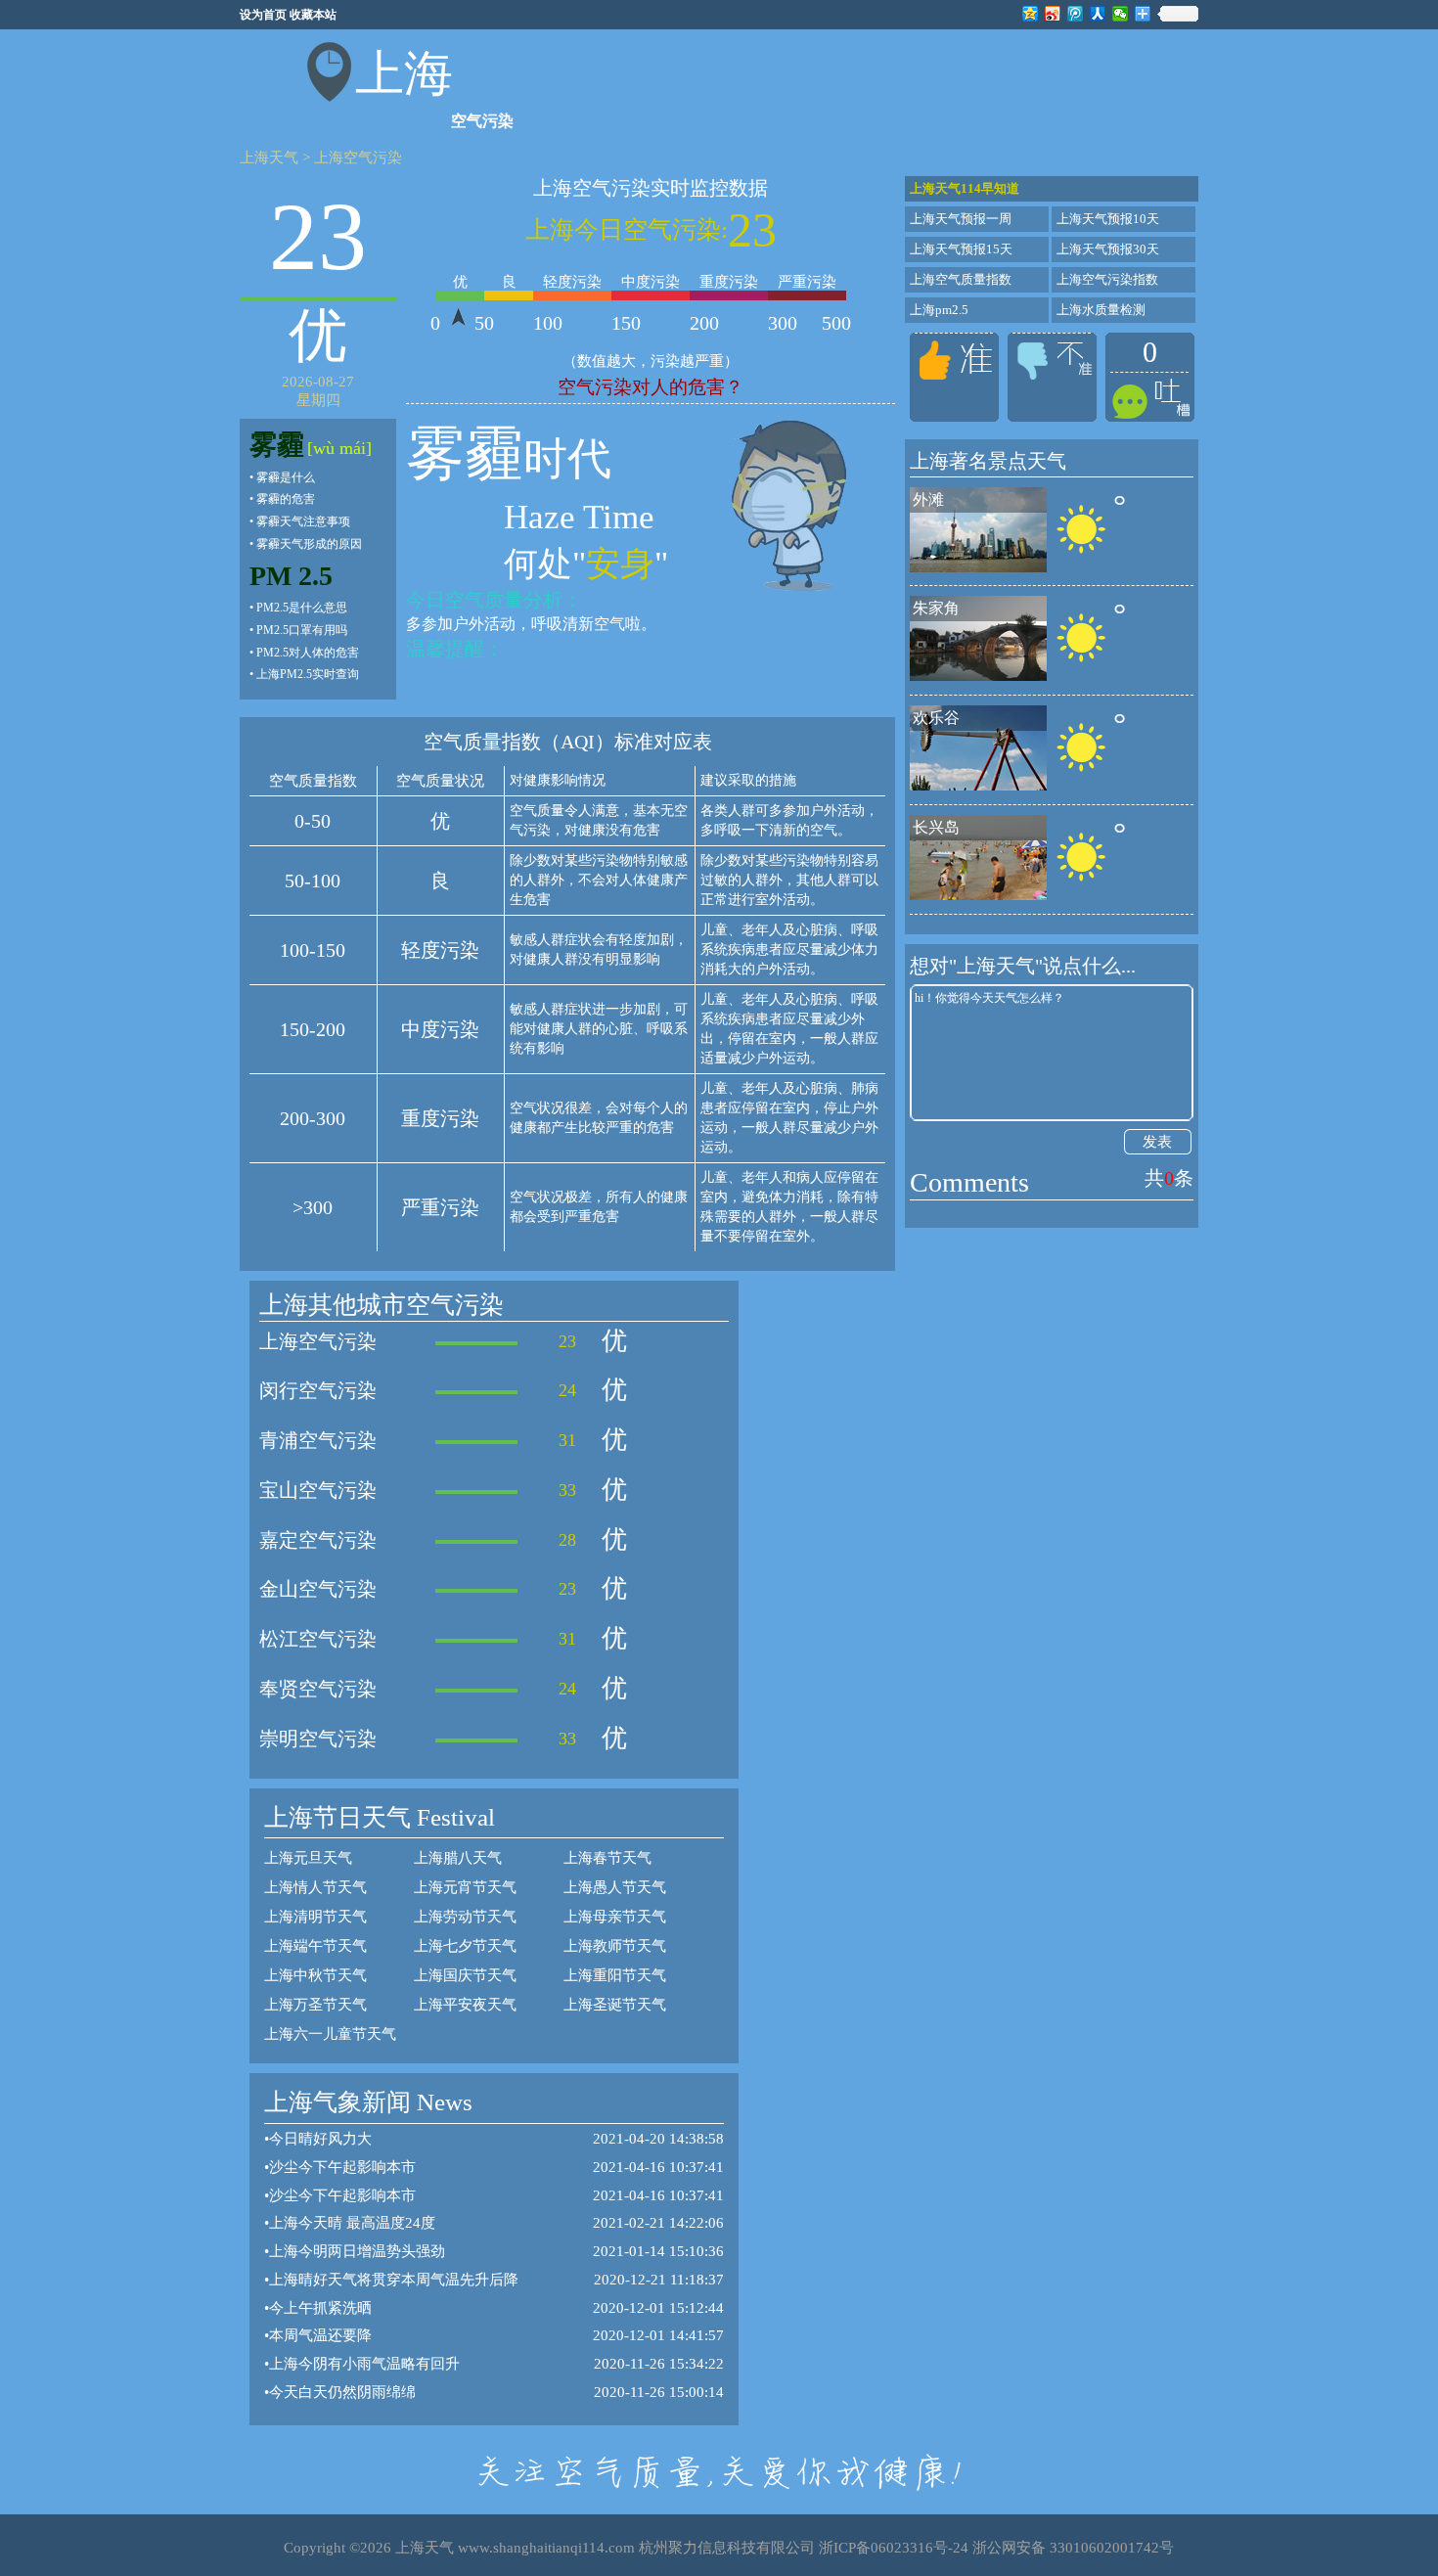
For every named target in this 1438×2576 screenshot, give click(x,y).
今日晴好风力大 (320, 2139)
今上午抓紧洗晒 (320, 2308)
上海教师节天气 (615, 1946)
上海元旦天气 (308, 1858)
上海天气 (269, 158)
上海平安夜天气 (465, 2005)
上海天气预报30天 (1108, 249)
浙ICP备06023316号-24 (894, 2548)
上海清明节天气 (315, 1917)
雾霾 (277, 445)
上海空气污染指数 (1107, 279)
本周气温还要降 (320, 2335)
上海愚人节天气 (615, 1887)
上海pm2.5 (939, 310)
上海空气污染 (358, 158)
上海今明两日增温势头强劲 (357, 2251)
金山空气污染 (318, 1589)
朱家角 (936, 608)
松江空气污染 (318, 1639)
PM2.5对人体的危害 (308, 653)
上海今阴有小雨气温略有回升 (364, 2364)
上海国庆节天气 (465, 1975)
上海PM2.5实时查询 (308, 674)
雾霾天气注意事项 (303, 521)
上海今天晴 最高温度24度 (352, 2223)
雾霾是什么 (286, 477)
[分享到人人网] (1098, 14)
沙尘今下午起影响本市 (342, 2167)
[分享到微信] (1121, 14)
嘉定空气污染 (318, 1540)
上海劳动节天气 (465, 1917)
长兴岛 (936, 827)
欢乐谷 (936, 718)
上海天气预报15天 (961, 249)
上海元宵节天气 (465, 1887)
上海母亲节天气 (615, 1917)
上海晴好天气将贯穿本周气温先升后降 (394, 2280)
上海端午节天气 (315, 1946)
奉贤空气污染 (318, 1689)
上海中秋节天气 (315, 1975)
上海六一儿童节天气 (330, 2034)
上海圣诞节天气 (615, 2005)
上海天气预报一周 (961, 219)
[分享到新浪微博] (1053, 14)
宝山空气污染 (318, 1490)
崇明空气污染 (318, 1739)
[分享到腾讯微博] (1076, 14)
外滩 (928, 499)
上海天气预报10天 (1108, 219)
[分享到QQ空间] (1031, 14)
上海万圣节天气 (315, 2005)
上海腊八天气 (458, 1858)
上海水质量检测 (1101, 310)
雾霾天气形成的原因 (309, 544)
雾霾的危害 (286, 499)
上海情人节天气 (315, 1887)
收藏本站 (313, 15)
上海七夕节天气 (465, 1946)
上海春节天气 (607, 1858)
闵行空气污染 (318, 1390)
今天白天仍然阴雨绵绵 (342, 2392)
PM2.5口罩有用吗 (302, 630)
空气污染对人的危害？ (651, 387)
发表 (1157, 1142)
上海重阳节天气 (615, 1975)
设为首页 (263, 15)
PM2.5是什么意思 (302, 608)
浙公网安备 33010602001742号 (1073, 2548)
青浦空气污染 (318, 1440)
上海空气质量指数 (961, 279)
